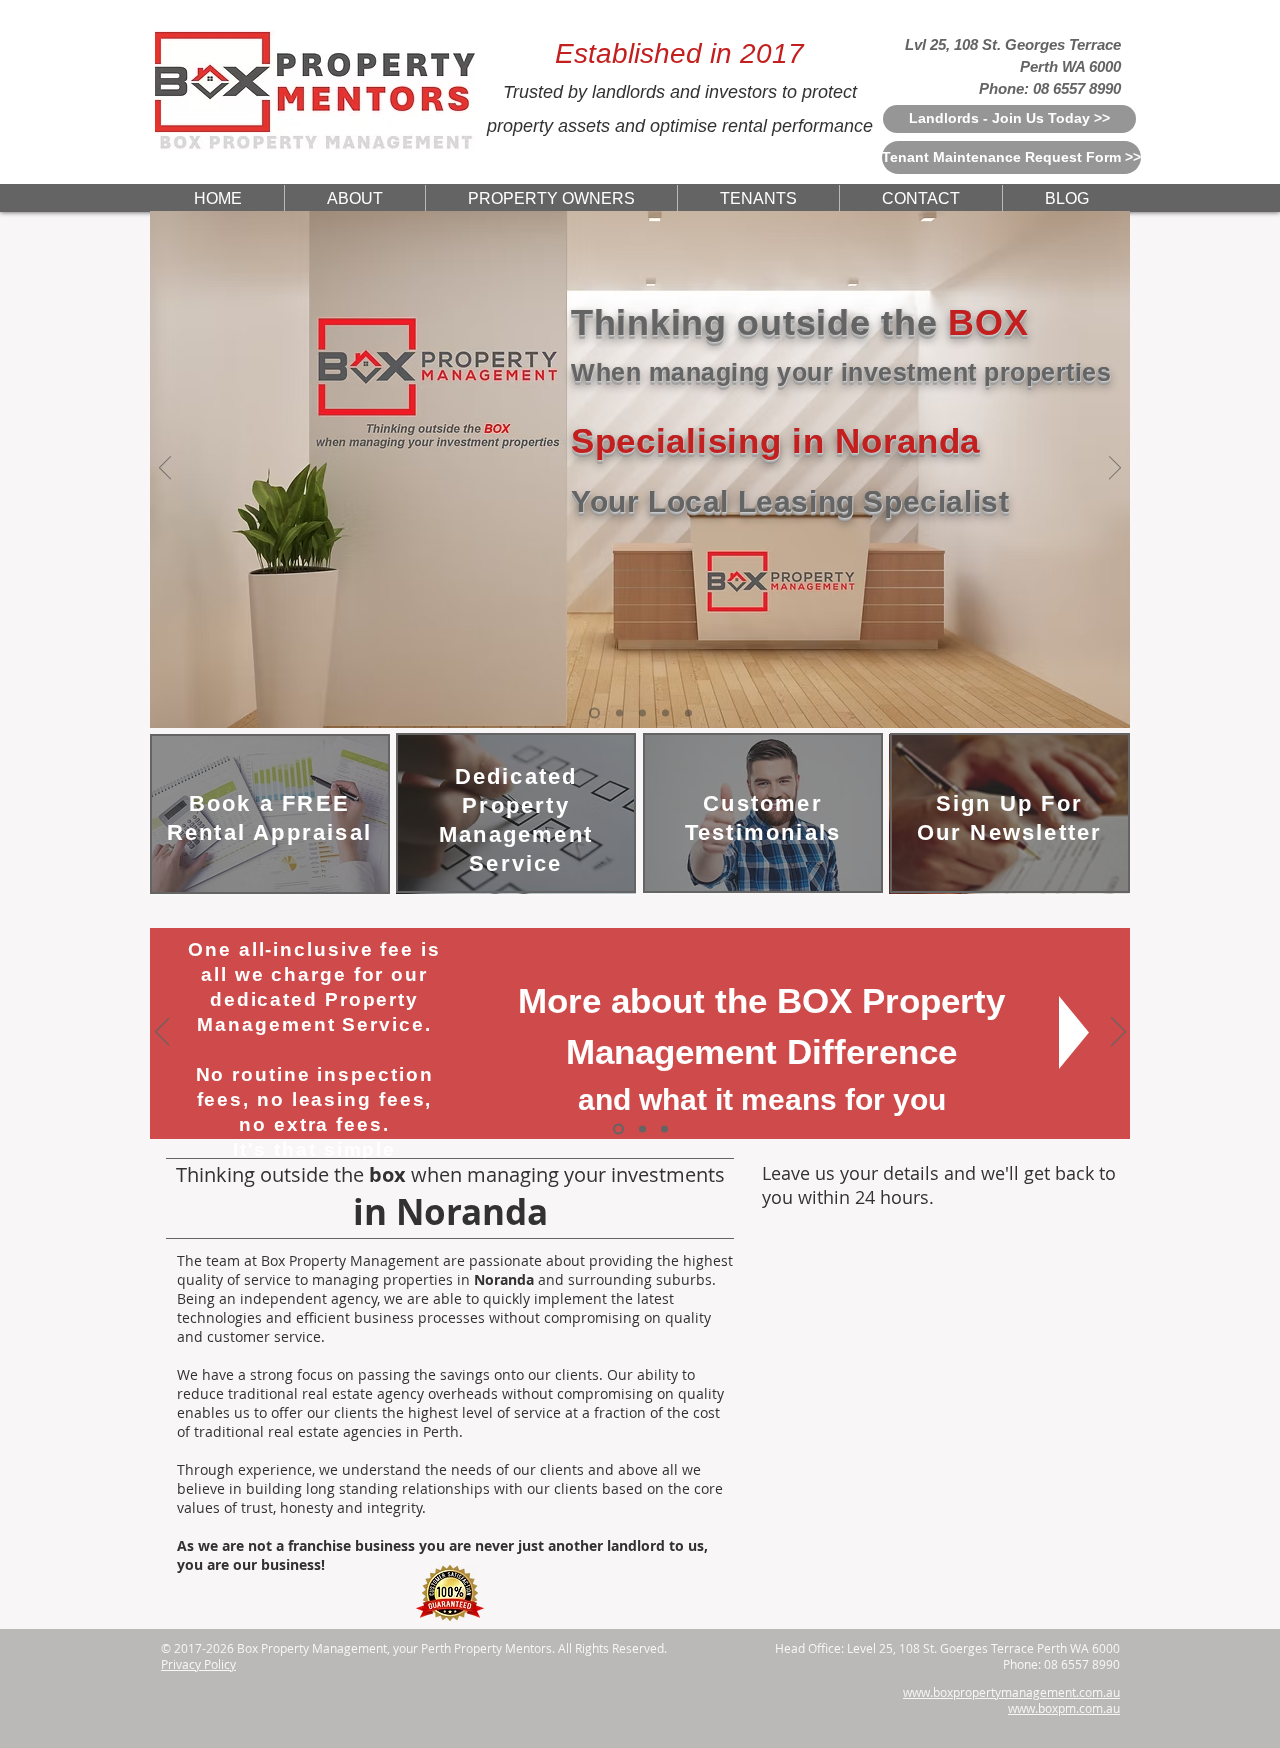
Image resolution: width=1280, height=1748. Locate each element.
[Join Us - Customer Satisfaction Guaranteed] (619, 713)
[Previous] (165, 469)
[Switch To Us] (664, 1129)
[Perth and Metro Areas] (688, 713)
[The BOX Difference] (618, 1129)
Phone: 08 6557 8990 (1050, 88)
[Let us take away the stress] (665, 713)
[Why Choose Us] (642, 713)
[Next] (1115, 469)
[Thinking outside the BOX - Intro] (594, 713)
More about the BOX (685, 1000)
